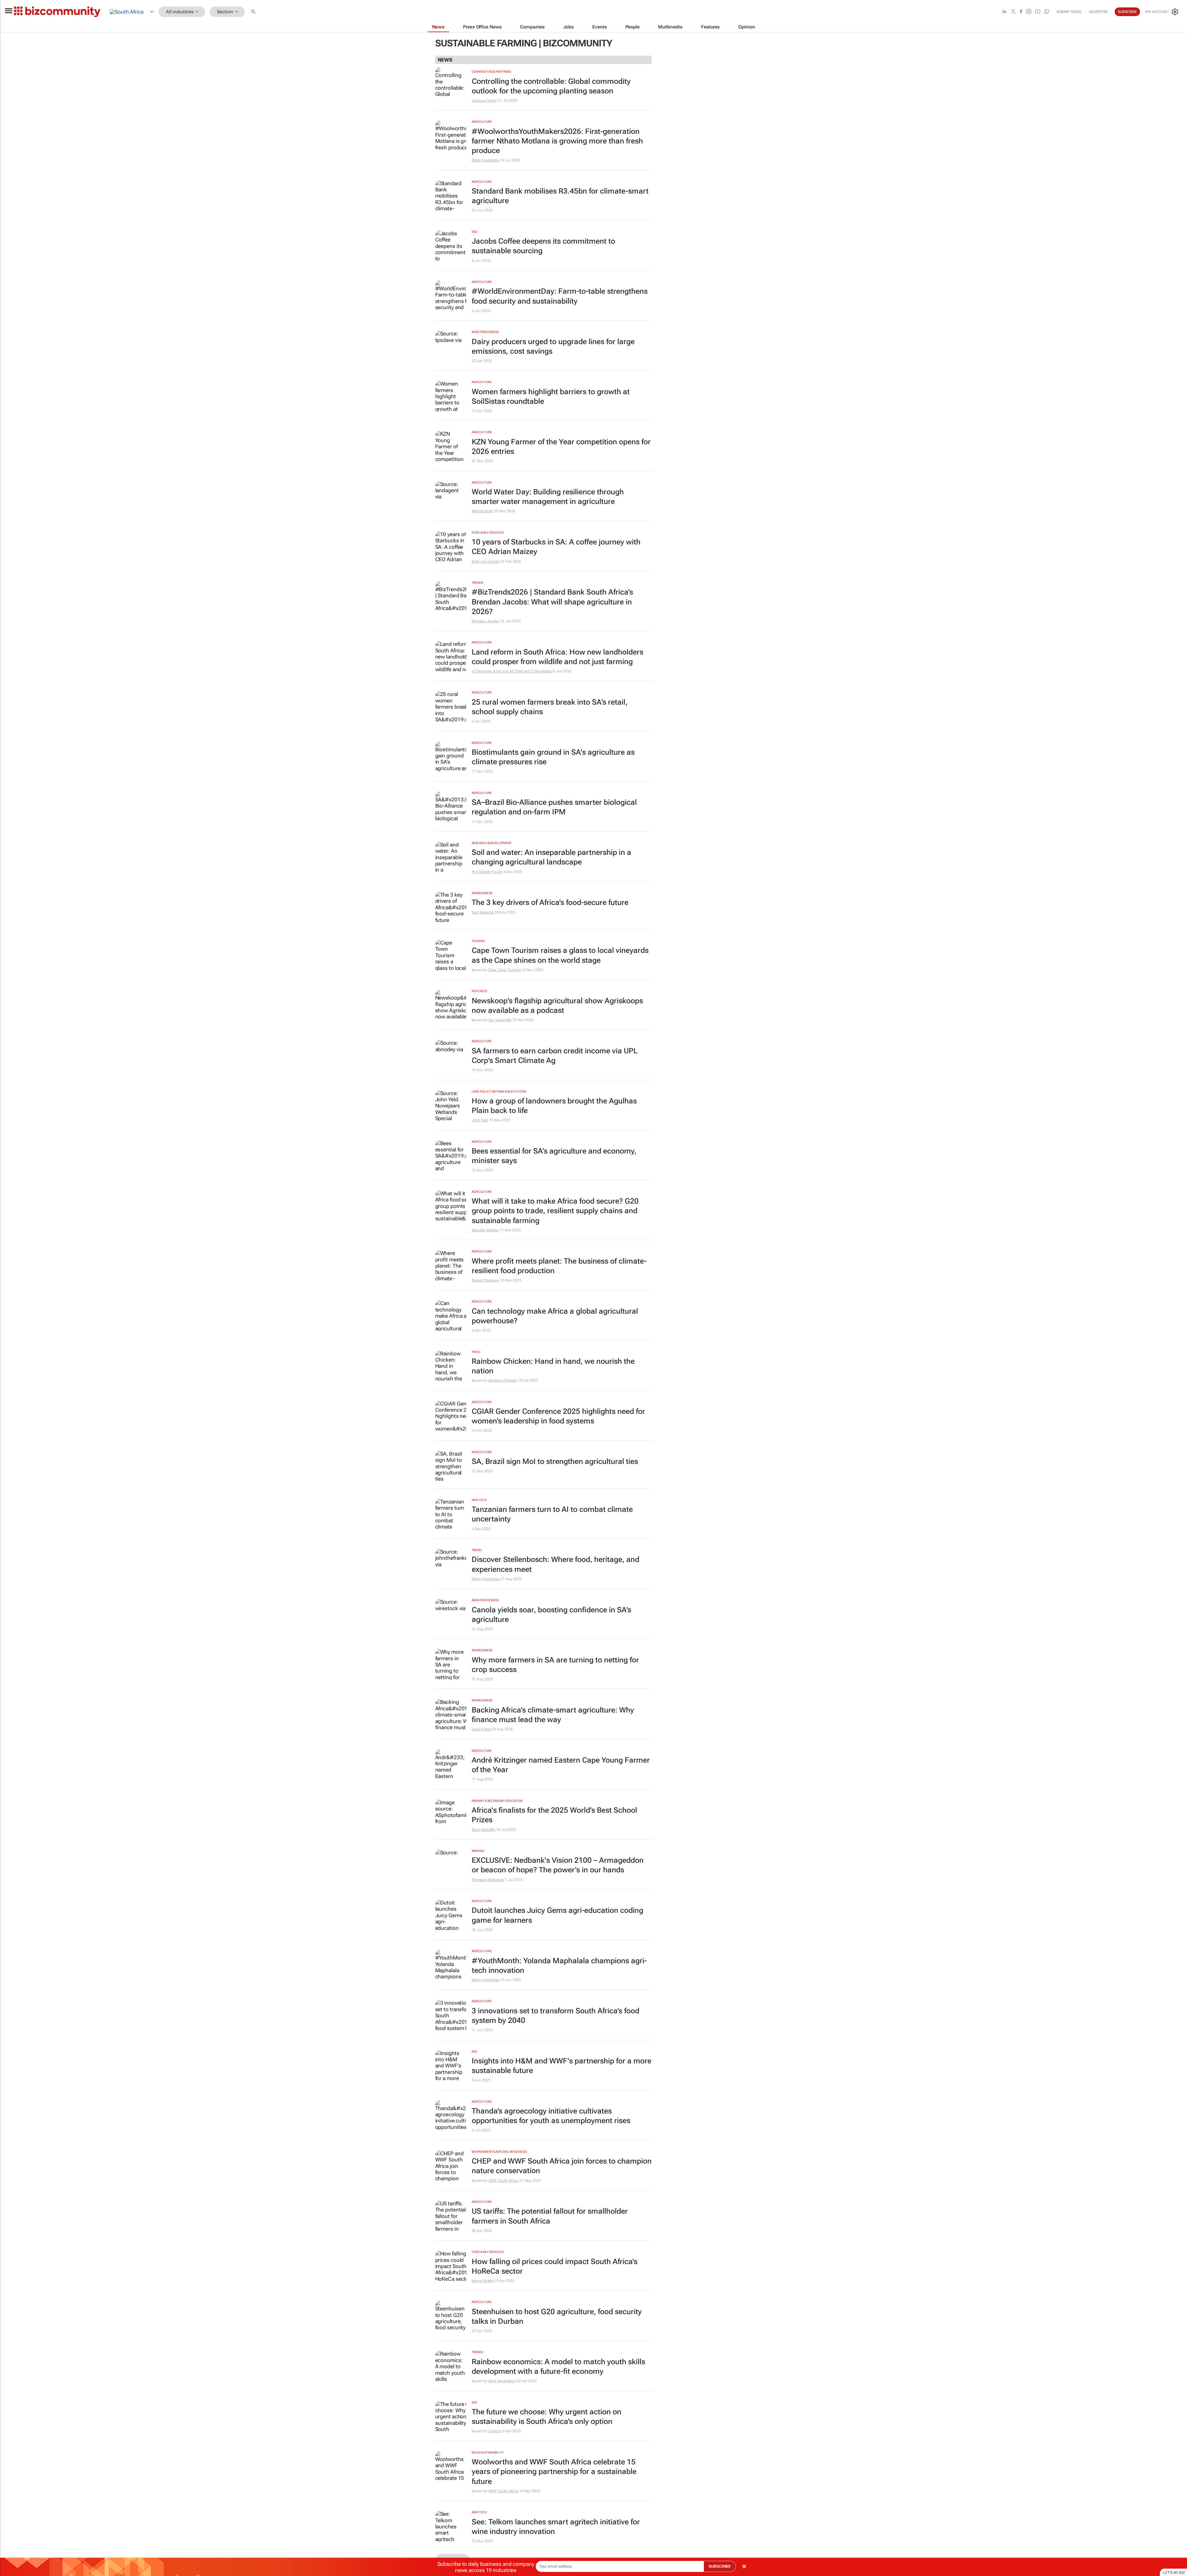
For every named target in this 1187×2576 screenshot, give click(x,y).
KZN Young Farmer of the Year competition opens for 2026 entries (561, 447)
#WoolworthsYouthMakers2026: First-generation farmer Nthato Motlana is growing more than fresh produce (557, 141)
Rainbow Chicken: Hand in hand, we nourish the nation (553, 1366)
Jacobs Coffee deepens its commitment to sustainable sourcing (543, 246)
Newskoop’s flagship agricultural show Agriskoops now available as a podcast (557, 1006)
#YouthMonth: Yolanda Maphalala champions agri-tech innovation (559, 1966)
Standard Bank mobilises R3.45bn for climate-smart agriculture (560, 196)
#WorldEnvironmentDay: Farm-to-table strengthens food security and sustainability (560, 296)
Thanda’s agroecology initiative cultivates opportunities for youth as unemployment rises (551, 2116)
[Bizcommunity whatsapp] (1047, 12)
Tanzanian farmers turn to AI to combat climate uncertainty (552, 1514)
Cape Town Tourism (505, 970)
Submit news (1069, 12)
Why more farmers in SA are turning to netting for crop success (555, 1665)
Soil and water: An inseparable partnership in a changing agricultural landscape (551, 857)
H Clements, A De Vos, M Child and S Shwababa (512, 671)
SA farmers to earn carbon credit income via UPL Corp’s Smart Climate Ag (555, 1056)
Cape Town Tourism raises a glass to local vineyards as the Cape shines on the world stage (560, 955)
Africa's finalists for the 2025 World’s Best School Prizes (554, 1815)
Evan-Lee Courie (486, 561)
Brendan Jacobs (485, 621)
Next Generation (502, 2381)
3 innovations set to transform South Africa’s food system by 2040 (555, 2016)
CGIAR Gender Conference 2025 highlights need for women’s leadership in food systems (558, 1416)
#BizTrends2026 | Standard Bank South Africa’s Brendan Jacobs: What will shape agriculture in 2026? (552, 602)
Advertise (1098, 12)
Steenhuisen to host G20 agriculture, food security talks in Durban (557, 2316)
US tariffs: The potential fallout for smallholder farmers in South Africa (550, 2216)
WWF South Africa (503, 2181)
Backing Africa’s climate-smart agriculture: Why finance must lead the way (553, 1715)
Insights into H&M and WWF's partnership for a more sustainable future (562, 2066)
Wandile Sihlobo (485, 1230)
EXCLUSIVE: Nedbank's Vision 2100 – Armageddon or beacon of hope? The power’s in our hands (558, 1865)
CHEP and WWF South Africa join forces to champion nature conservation (562, 2166)
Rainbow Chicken (503, 1380)
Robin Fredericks (485, 160)
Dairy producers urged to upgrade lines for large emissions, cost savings (553, 346)
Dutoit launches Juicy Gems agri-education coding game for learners (557, 1915)
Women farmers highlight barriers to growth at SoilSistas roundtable (551, 397)
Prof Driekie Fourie (487, 872)
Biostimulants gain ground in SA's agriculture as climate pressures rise (553, 757)
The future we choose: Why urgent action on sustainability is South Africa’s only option (547, 2417)
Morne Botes (483, 2281)
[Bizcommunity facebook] (1021, 12)
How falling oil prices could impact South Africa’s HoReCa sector (555, 2266)
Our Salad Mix (500, 1020)
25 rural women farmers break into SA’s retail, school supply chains (550, 707)
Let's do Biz (1174, 2573)
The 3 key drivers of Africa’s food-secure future (550, 902)
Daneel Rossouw (486, 1280)
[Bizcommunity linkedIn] (1004, 12)
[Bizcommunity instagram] (1029, 12)
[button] (254, 12)
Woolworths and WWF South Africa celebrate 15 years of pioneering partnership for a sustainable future (554, 2472)
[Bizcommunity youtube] (1038, 12)
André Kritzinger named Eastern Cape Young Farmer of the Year (561, 1765)
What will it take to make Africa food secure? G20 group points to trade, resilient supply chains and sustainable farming (555, 1211)
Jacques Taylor (484, 100)
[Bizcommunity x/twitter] (1013, 12)
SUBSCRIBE (720, 2566)
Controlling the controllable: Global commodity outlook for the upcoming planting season (551, 86)
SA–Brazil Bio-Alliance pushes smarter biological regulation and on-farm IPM (554, 807)
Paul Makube (483, 912)
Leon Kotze (481, 1729)
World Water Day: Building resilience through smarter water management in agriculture (548, 497)
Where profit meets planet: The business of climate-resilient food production (559, 1266)
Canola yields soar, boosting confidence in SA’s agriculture (551, 1615)
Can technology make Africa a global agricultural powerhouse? (555, 1316)
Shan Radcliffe (484, 1830)
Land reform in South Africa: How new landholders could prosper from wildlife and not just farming (557, 657)
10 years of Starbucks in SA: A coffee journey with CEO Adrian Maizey (556, 547)
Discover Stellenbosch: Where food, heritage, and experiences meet (555, 1564)
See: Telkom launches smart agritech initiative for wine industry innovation (556, 2527)
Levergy (495, 2431)
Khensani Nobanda (488, 1880)
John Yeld (480, 1120)
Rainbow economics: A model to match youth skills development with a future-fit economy (558, 2367)
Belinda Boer (483, 511)
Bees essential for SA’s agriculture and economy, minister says (554, 1156)
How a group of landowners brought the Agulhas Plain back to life (554, 1106)
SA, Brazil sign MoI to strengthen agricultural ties (555, 1461)
